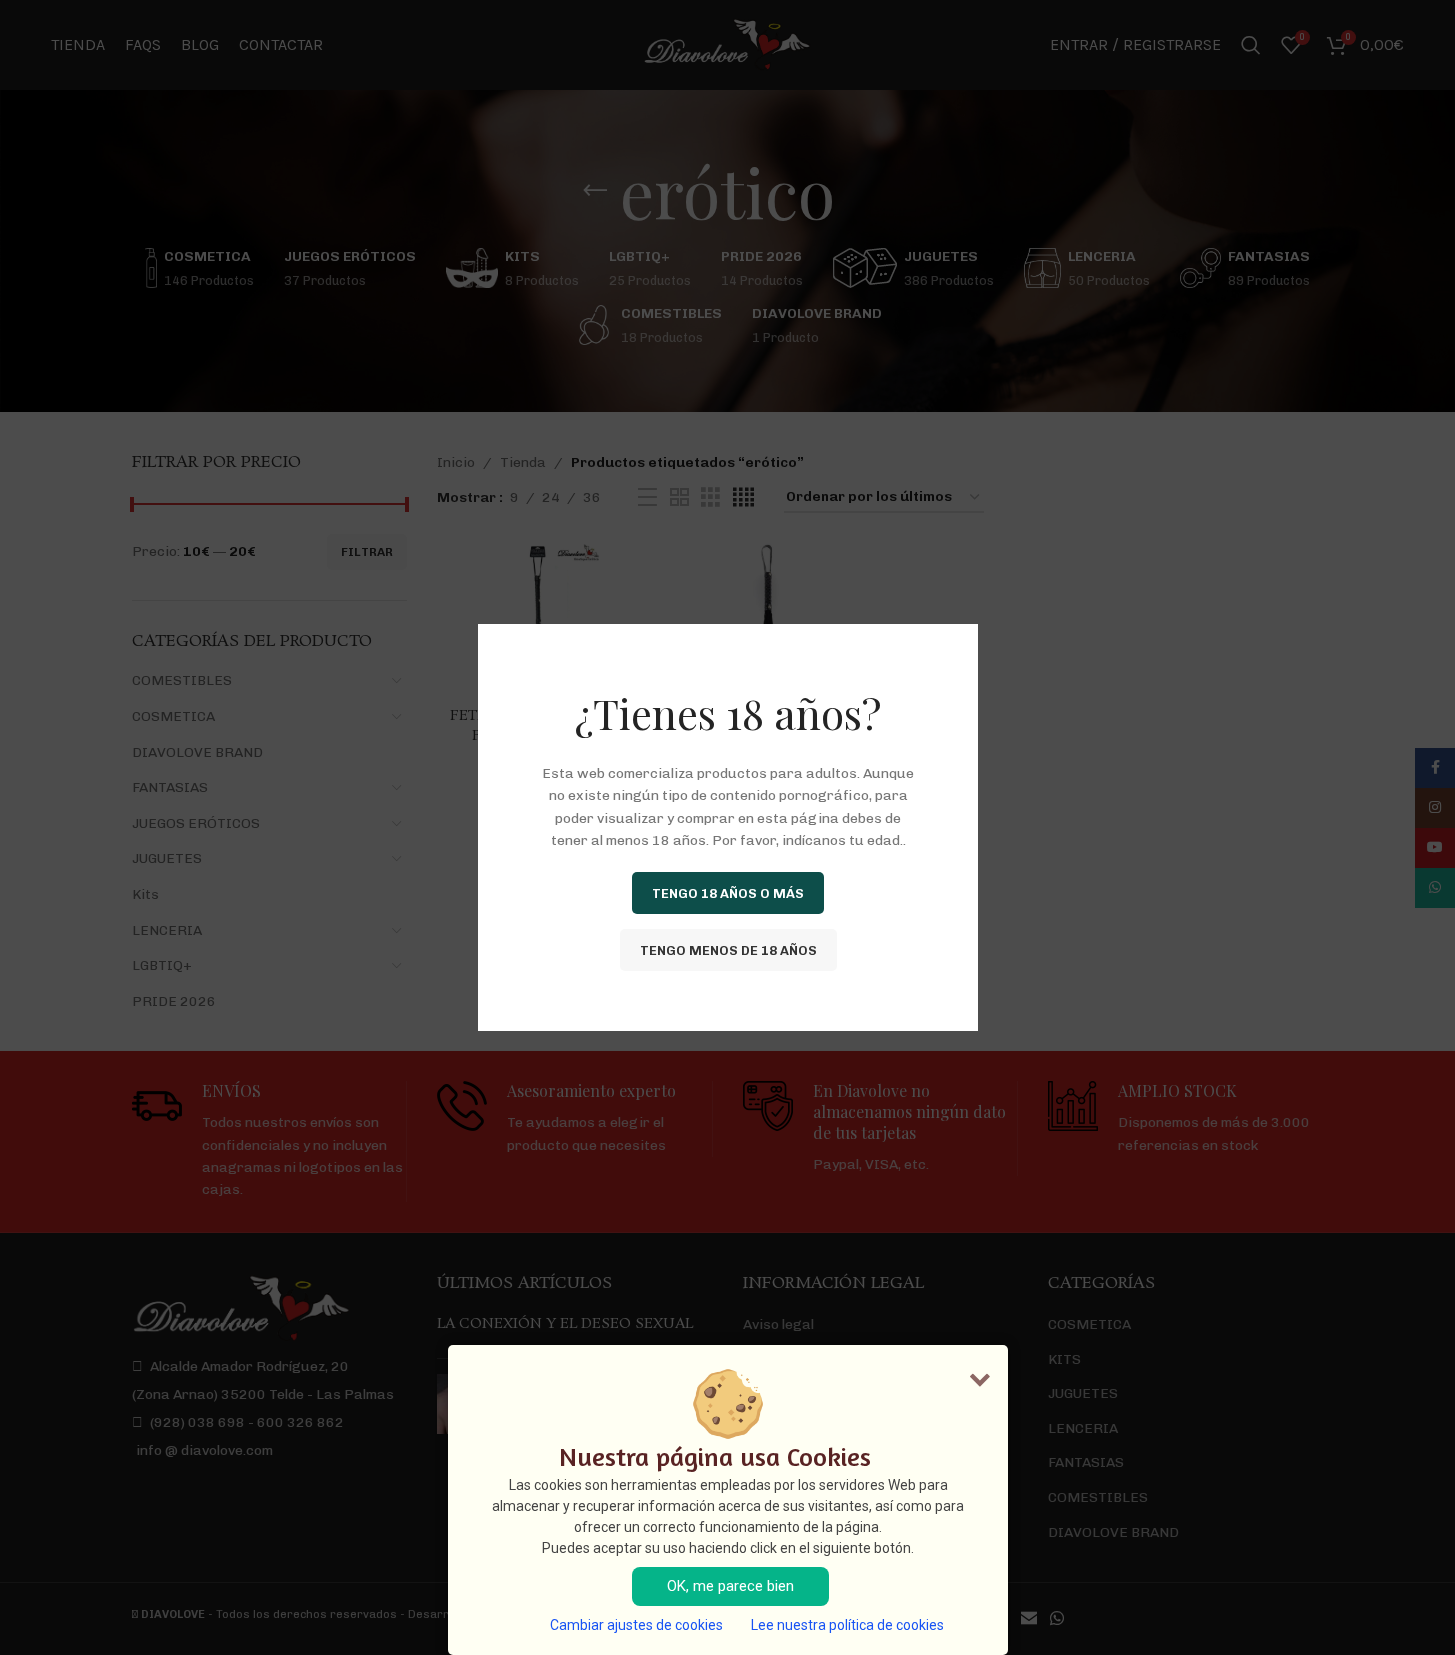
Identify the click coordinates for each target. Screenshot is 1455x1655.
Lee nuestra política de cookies (847, 1625)
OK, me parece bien (730, 1586)
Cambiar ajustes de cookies (636, 1625)
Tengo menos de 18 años (727, 949)
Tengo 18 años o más (728, 892)
